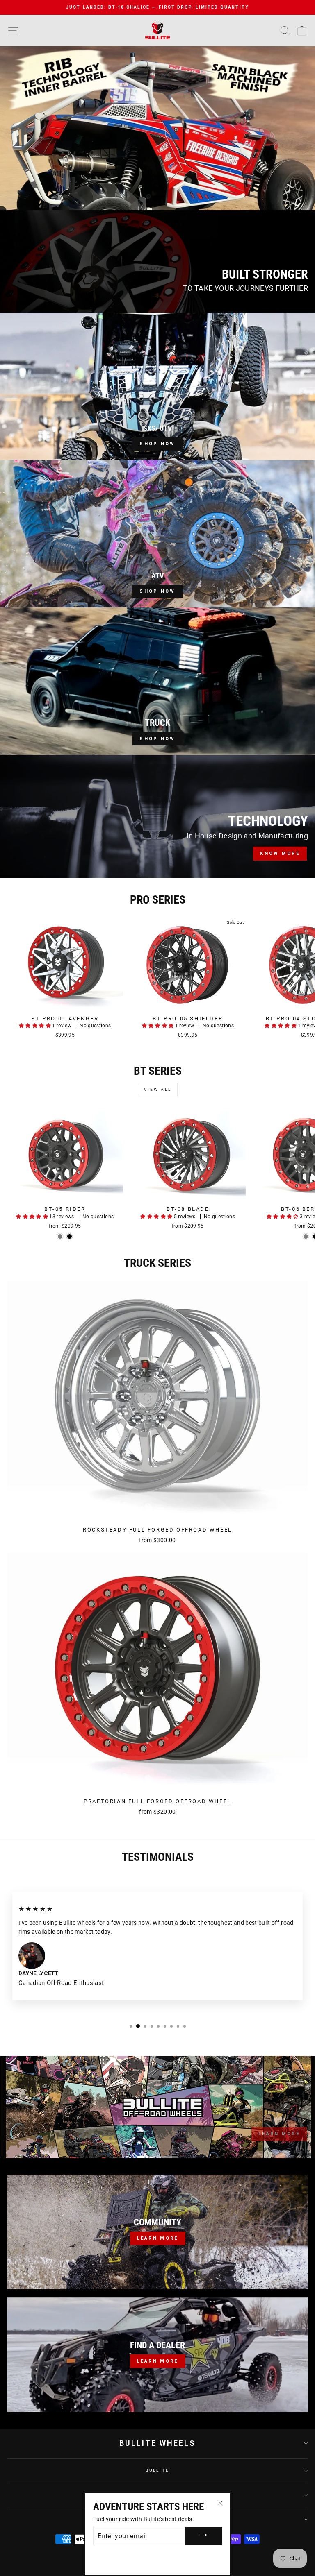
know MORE (280, 853)
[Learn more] (157, 2232)
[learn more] (157, 2355)
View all (158, 1089)
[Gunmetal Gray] (60, 1236)
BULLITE (157, 2470)
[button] (35, 1026)
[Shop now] (157, 386)
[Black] (70, 1236)
